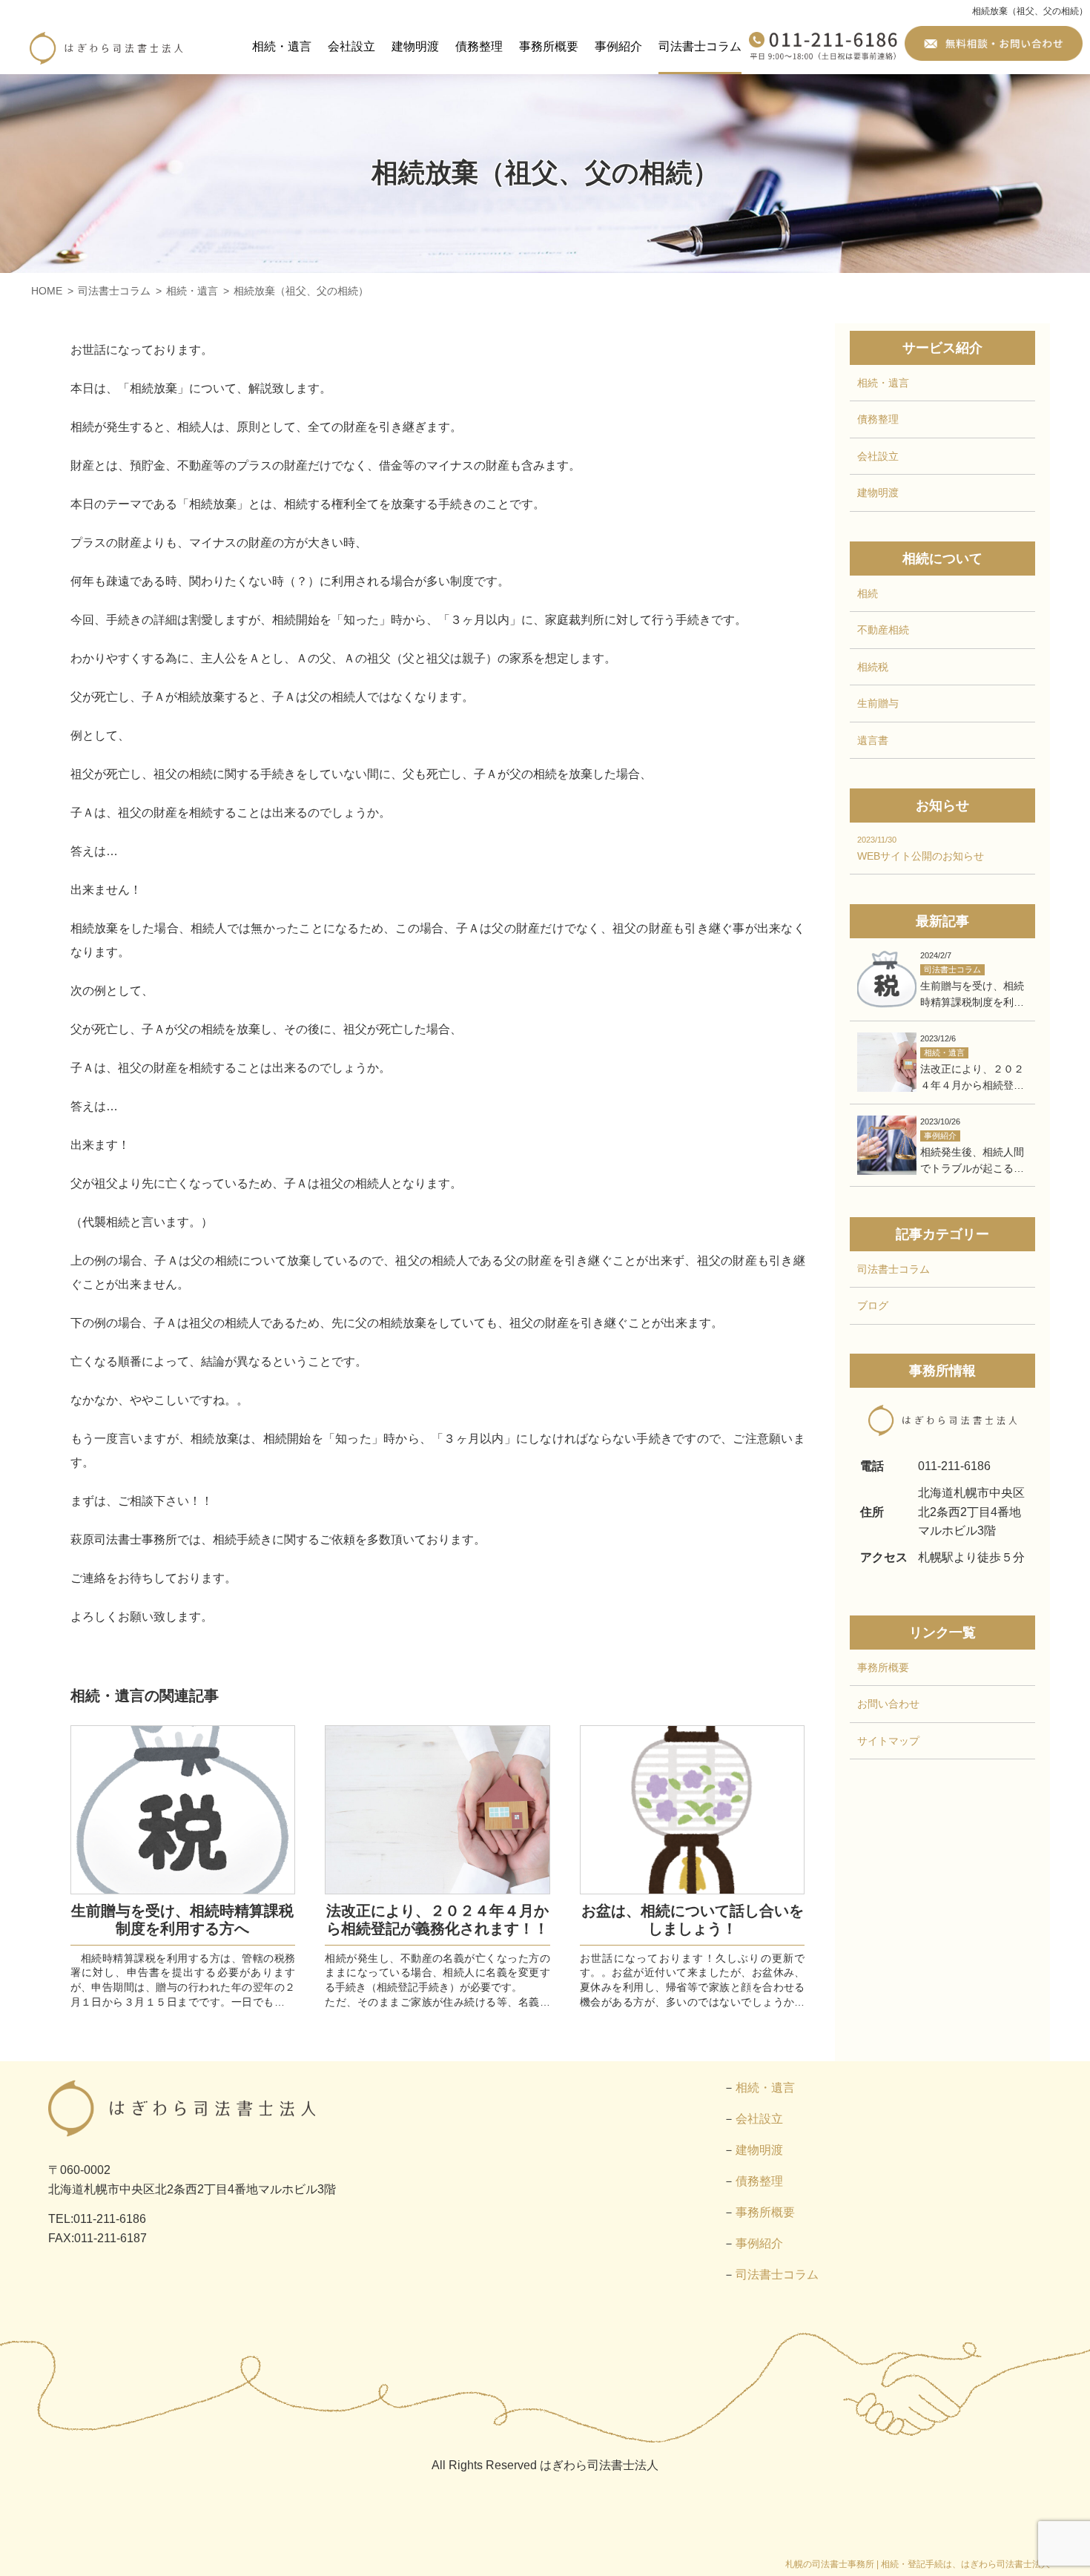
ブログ (873, 1305)
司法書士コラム (700, 46)
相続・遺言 (282, 46)
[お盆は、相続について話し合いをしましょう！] (693, 1810)
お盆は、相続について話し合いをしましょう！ (693, 1920)
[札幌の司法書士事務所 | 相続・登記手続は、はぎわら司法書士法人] (106, 48)
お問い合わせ (888, 1704)
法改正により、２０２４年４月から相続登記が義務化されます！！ (437, 1920)
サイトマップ (888, 1741)
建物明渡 (415, 46)
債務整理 (479, 46)
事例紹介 (618, 46)
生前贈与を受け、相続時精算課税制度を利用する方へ (182, 1920)
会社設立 (351, 46)
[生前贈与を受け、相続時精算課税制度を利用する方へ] (183, 1810)
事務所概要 (549, 46)
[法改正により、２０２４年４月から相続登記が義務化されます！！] (437, 1810)
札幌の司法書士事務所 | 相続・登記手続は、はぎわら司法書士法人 (918, 2564)
